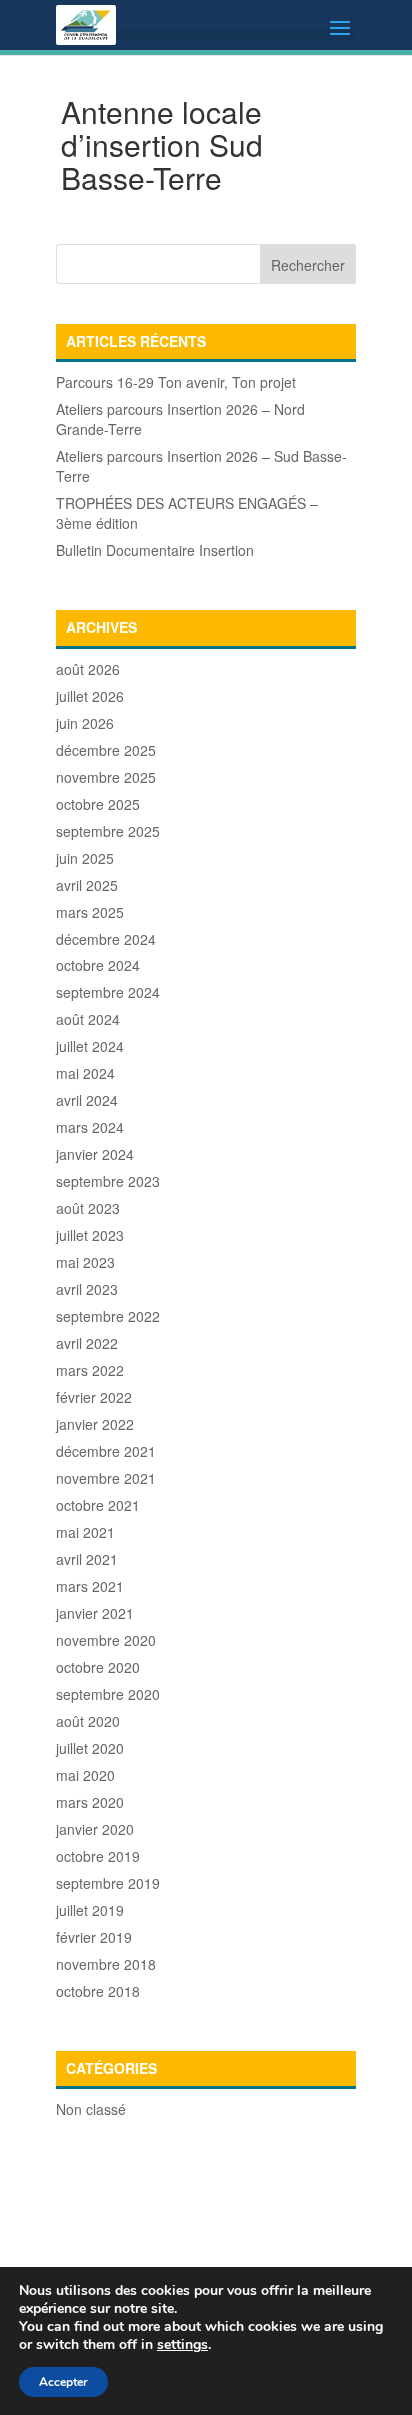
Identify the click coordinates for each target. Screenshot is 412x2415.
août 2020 (88, 1721)
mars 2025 (90, 912)
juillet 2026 (90, 696)
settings (182, 2345)
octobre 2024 (98, 965)
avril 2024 (87, 1100)
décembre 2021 (106, 1451)
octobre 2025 (98, 804)
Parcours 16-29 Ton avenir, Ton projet (176, 382)
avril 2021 (87, 1559)
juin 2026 (85, 723)
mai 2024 (85, 1073)
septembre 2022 (108, 1316)
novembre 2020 (106, 1640)
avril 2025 (87, 885)
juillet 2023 (90, 1235)
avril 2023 (87, 1289)
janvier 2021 (95, 1613)
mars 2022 (90, 1370)
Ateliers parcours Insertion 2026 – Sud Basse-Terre (201, 466)
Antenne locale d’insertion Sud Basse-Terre (162, 144)
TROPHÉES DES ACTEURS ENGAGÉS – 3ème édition (187, 513)
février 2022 (94, 1397)
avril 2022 (87, 1343)
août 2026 (88, 669)
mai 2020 (85, 1775)
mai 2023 (85, 1262)
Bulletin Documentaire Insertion (155, 550)
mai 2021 (85, 1532)
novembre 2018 (106, 1964)
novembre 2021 (106, 1478)
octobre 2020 (98, 1667)
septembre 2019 (108, 1883)
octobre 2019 (98, 1856)
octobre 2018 (98, 1991)
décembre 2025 (106, 750)
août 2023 (88, 1208)
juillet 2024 (90, 1046)
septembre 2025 (108, 831)
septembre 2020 (108, 1694)
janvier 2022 (95, 1424)
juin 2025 (85, 858)
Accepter (63, 2382)
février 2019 (94, 1937)
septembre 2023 (108, 1181)
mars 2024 (90, 1127)
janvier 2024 (95, 1154)
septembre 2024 (108, 992)
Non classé (91, 2109)
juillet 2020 (90, 1748)
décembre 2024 (106, 939)
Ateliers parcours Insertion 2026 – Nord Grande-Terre (180, 419)
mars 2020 (90, 1802)
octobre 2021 (98, 1505)
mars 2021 (90, 1586)
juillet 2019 (90, 1910)
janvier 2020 (95, 1829)
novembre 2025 (106, 777)
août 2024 (88, 1019)
